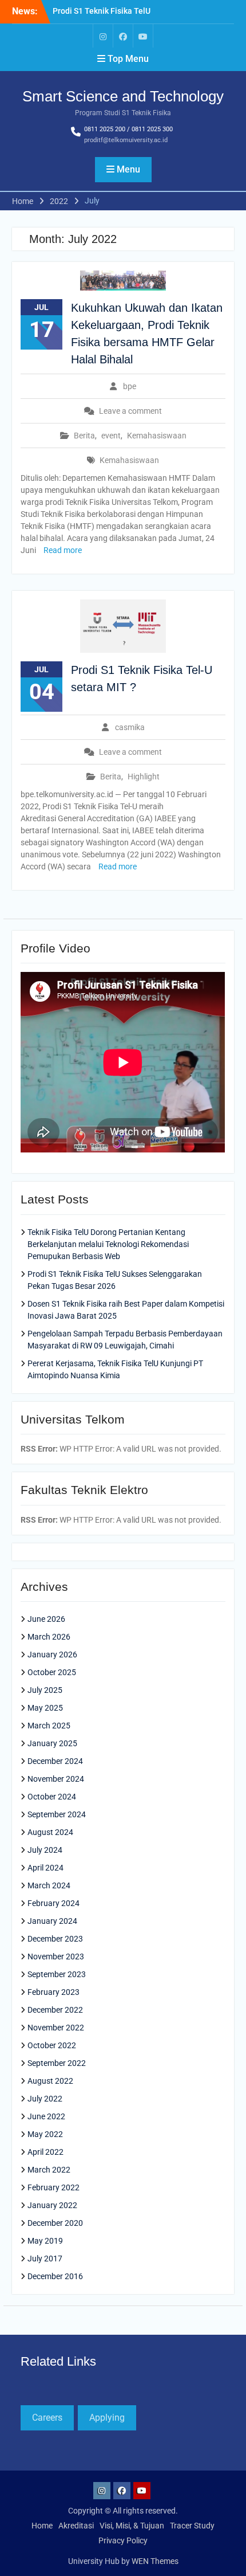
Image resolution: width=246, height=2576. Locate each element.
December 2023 (55, 1939)
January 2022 (52, 2205)
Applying (107, 2418)
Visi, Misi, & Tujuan (132, 2526)
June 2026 (46, 1619)
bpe (130, 386)
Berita (84, 436)
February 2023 (53, 1992)
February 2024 (53, 1903)
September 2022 (57, 2063)
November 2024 (56, 1779)
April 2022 (45, 2152)
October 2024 (52, 1797)
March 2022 (49, 2170)
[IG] (103, 36)
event (111, 436)
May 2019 (45, 2241)
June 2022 (46, 2116)
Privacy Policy (123, 2540)
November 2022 (56, 2028)
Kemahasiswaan (157, 436)
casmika (130, 727)
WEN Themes (155, 2561)
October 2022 (52, 2045)
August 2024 (50, 1832)
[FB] (123, 36)
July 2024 (45, 1850)
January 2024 (52, 1921)
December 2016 (55, 2276)
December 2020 (55, 2223)
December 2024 (55, 1761)
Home (42, 2526)
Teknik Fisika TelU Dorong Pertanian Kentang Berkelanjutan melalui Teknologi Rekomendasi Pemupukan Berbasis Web (108, 1244)
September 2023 (57, 1974)
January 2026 (52, 1654)
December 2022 (55, 2010)
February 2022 (53, 2187)
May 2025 (45, 1708)
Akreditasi (76, 2526)
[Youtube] (143, 36)
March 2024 (49, 1885)
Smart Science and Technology (123, 96)
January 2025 (52, 1743)
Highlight (144, 777)
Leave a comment (130, 411)
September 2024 (57, 1814)
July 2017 (45, 2259)
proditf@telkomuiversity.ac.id (126, 140)
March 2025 (49, 1726)
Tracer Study (192, 2526)
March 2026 (49, 1637)
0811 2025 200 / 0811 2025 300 (128, 129)
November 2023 (56, 1956)
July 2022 (45, 2099)
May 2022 (45, 2134)
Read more (63, 550)
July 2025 (45, 1690)
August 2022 (50, 2081)
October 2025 (52, 1672)
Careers (47, 2418)
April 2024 (45, 1868)
